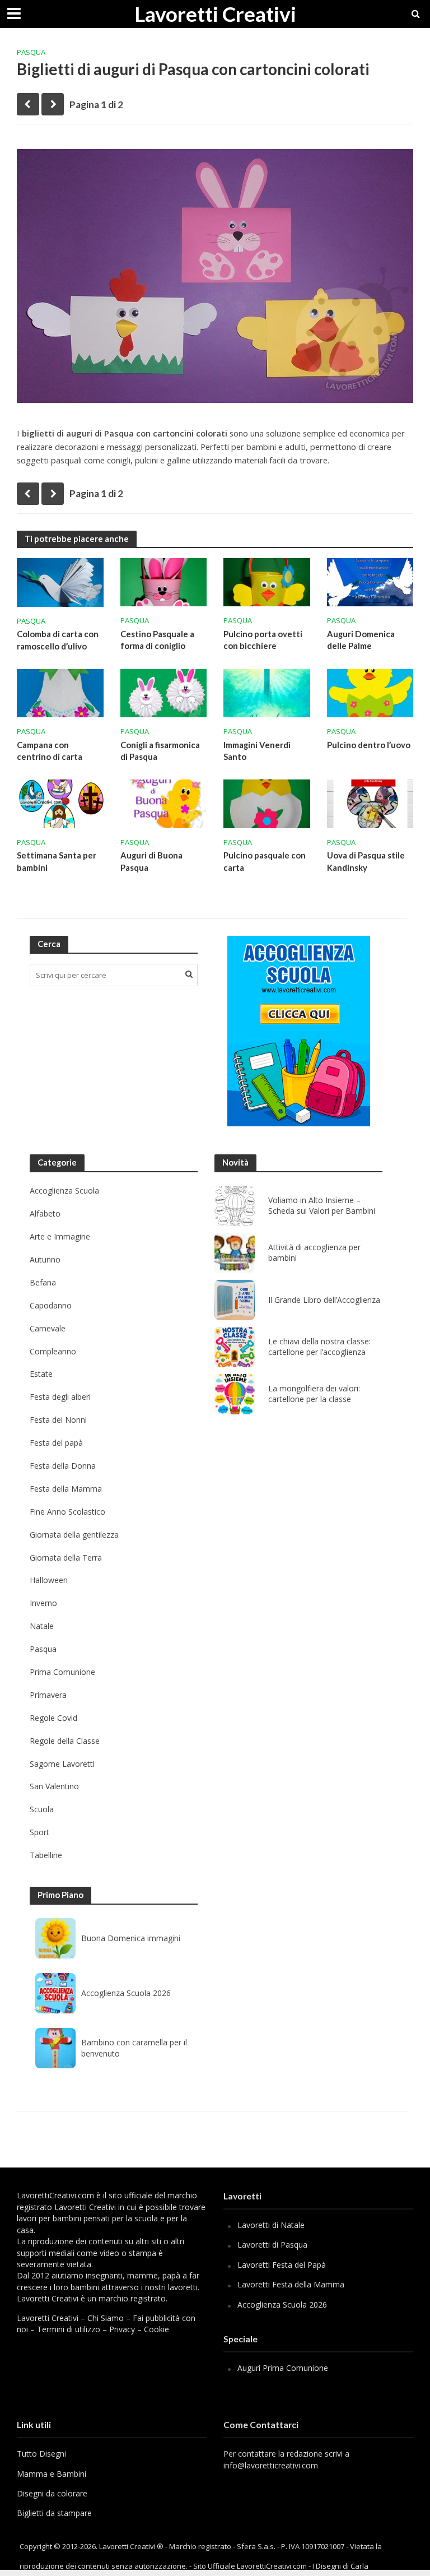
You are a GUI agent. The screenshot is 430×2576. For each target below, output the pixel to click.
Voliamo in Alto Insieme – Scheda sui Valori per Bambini (322, 1206)
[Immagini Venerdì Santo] (267, 692)
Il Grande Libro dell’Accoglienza (324, 1300)
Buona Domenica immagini (131, 1938)
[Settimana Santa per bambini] (60, 803)
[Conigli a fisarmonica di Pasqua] (164, 692)
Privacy (122, 2329)
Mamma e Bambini (52, 2474)
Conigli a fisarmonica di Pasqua (160, 751)
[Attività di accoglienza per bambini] (235, 1253)
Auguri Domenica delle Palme (361, 640)
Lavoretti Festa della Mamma (291, 2284)
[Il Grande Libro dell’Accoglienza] (235, 1300)
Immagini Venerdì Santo (257, 751)
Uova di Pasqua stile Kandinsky (366, 861)
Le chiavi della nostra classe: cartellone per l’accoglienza (319, 1347)
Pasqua (31, 52)
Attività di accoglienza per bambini (314, 1253)
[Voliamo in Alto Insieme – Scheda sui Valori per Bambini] (235, 1206)
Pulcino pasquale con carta (265, 861)
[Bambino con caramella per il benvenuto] (55, 2048)
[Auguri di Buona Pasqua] (164, 803)
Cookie (156, 2329)
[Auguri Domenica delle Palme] (370, 581)
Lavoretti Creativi (215, 14)
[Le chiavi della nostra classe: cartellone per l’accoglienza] (235, 1347)
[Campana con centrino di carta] (60, 692)
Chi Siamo (106, 2318)
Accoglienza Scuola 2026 (126, 1993)
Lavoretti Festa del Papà (282, 2265)
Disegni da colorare (52, 2493)
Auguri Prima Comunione (283, 2368)
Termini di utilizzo (69, 2329)
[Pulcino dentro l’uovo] (370, 692)
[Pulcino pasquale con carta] (267, 803)
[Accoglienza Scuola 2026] (55, 1993)
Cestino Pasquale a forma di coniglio (157, 640)
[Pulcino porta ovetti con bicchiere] (267, 581)
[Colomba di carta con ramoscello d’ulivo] (60, 581)
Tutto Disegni (41, 2454)
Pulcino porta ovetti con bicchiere (263, 640)
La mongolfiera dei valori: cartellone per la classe (314, 1394)
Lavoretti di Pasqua (272, 2245)
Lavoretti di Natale (271, 2225)
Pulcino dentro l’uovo (369, 745)
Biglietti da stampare (54, 2513)
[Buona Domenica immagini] (55, 1938)
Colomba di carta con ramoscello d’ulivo (58, 640)
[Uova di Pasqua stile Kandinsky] (370, 803)
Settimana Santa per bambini (57, 861)
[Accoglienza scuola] (299, 1031)
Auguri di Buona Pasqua (151, 861)
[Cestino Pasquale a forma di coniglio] (164, 581)
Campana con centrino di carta (50, 751)
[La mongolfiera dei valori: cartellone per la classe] (235, 1394)
